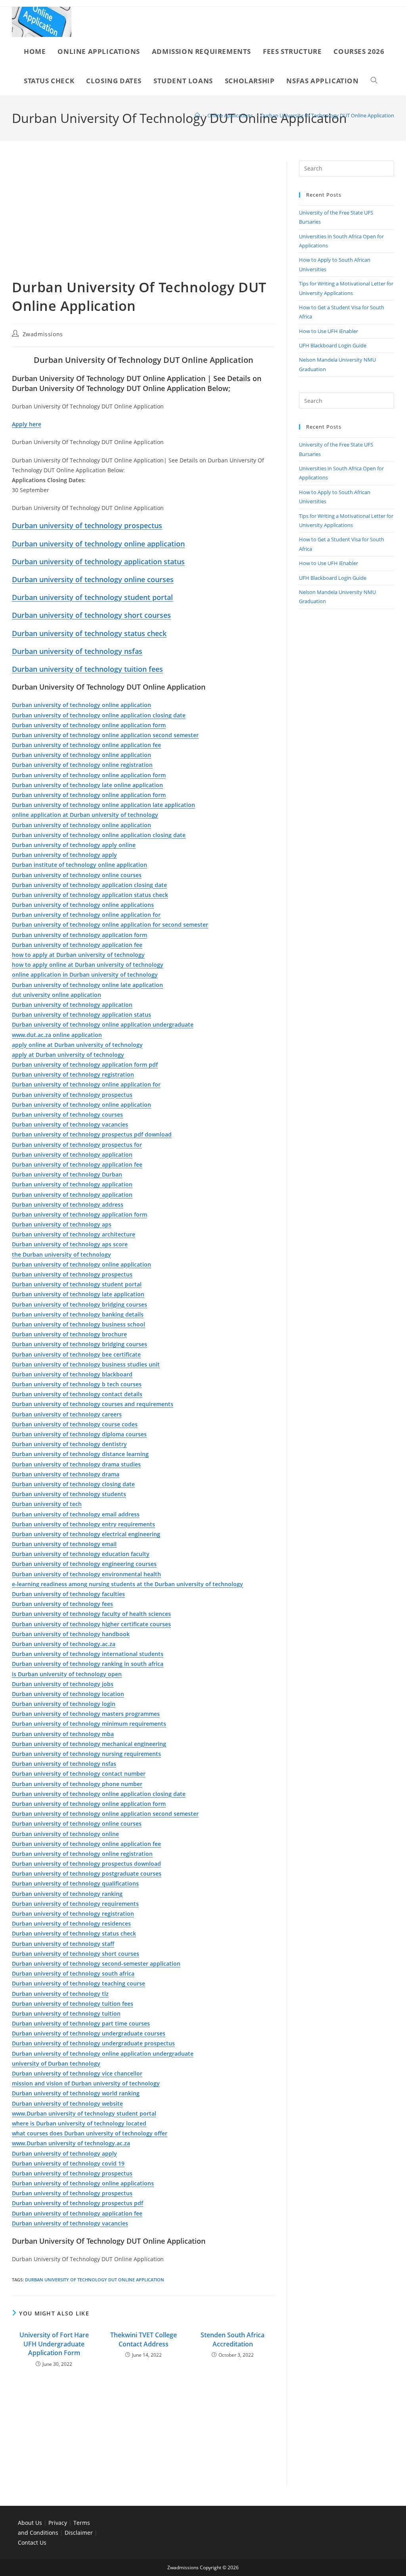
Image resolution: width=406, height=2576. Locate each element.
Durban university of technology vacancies (70, 1124)
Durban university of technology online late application (87, 985)
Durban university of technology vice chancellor (77, 2073)
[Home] (197, 115)
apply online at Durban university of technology (77, 1045)
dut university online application (56, 995)
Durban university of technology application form (79, 935)
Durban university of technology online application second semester (105, 735)
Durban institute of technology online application (79, 865)
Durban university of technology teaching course (79, 1983)
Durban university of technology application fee (77, 945)
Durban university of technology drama (66, 1474)
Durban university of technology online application (98, 544)
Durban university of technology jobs (63, 1684)
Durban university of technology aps (62, 1224)
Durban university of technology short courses (91, 615)
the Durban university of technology (61, 1254)
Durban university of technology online (65, 1834)
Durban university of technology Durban (67, 1174)
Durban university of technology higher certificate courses (91, 1624)
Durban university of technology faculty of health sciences (91, 1614)
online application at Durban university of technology (85, 815)
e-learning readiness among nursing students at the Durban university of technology (127, 1584)
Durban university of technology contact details (77, 1394)
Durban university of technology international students (88, 1654)
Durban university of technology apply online (74, 845)
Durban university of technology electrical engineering (86, 1534)
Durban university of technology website (67, 2104)
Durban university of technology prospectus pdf (78, 2203)
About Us (30, 2523)
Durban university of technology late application (78, 1294)
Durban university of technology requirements (75, 1904)
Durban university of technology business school (79, 1324)
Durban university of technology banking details (78, 1314)
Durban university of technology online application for (86, 915)
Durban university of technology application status (98, 562)
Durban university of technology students (69, 1494)
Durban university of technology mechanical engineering (89, 1744)
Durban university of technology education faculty (81, 1554)
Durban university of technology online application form (89, 725)
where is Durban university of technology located (79, 2123)
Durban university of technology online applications (83, 905)
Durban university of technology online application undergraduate (103, 1024)
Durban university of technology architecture (74, 1234)
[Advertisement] (143, 219)
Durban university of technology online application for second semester (110, 925)
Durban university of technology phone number (77, 1784)
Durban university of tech (47, 1504)
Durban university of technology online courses (93, 579)
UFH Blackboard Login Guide (333, 345)
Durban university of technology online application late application (103, 805)
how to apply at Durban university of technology (78, 955)
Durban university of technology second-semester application (96, 1964)
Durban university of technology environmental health (86, 1574)
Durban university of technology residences (71, 1923)
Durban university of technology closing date (73, 1484)
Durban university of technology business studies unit (86, 1364)
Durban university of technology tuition (66, 2013)
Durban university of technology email (64, 1544)
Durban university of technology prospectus (87, 525)
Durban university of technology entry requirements (83, 1524)
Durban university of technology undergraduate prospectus (93, 2043)
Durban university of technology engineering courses (84, 1564)
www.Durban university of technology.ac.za (71, 2143)
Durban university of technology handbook (71, 1634)
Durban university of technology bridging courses (79, 1304)
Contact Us (32, 2542)
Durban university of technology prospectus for (77, 1145)
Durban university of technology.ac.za (64, 1644)
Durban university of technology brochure (69, 1334)
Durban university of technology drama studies (76, 1464)
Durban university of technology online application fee (86, 745)
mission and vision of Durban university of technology (86, 2083)
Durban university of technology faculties (68, 1594)
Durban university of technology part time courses (81, 2023)
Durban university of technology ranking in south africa (88, 1664)
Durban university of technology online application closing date (99, 715)
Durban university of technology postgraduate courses (87, 1874)
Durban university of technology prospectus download (86, 1864)
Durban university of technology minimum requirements (89, 1724)
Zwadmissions (43, 334)
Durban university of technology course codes (75, 1424)
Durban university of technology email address (76, 1514)
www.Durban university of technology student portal (84, 2113)
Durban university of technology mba (63, 1734)
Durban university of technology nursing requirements (86, 1754)
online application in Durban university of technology (85, 975)
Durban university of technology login (64, 1704)
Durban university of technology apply (64, 855)
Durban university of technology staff (63, 1944)
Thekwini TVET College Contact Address (144, 2339)
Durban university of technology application (72, 1005)
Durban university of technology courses (67, 1115)
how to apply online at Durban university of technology (88, 965)
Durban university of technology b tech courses (77, 1384)
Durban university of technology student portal (92, 597)
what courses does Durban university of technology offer (90, 2133)
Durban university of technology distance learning (80, 1454)
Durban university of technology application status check (90, 895)
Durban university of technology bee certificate (76, 1354)
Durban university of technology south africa (73, 1973)
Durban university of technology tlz (60, 1994)
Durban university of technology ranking (67, 1894)
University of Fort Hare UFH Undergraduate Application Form (54, 2344)
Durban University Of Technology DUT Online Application (327, 115)
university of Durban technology (56, 2063)
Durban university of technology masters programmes (86, 1714)
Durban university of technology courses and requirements (93, 1404)
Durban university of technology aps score (70, 1244)
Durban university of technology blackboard (72, 1374)
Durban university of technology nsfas (77, 651)
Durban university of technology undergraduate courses (89, 2033)
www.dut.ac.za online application (57, 1035)
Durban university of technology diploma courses (79, 1434)
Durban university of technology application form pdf (85, 1065)
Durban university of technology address (68, 1205)
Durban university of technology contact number (79, 1774)
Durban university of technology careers (67, 1414)
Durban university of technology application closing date (89, 885)
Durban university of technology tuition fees (87, 669)
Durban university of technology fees (62, 1604)
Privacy (58, 2523)
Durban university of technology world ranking (76, 2093)
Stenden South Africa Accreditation (233, 2339)
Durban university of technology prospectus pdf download (92, 1134)
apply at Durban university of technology (68, 1055)
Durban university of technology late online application (87, 785)
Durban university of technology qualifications (75, 1883)
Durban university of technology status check (89, 633)
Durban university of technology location (68, 1694)
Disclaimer (79, 2533)
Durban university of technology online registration (82, 765)
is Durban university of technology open (67, 1674)
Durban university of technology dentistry (69, 1444)
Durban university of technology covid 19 (68, 2163)
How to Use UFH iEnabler (328, 331)
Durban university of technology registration (73, 1074)
